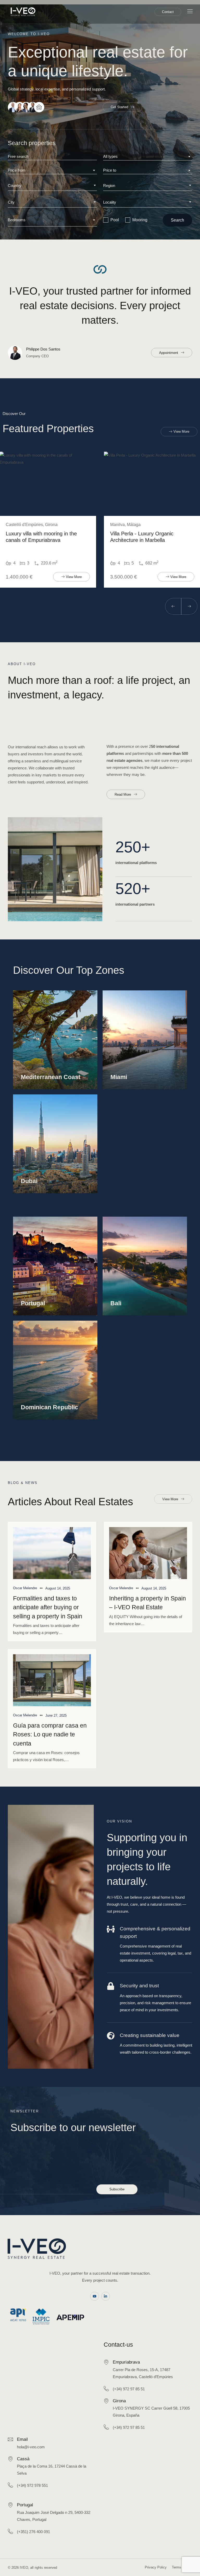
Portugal (25, 2505)
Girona (119, 2401)
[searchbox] (52, 186)
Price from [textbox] (17, 170)
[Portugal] (10, 2505)
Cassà (23, 2459)
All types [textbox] (110, 156)
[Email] (10, 2439)
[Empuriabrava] (106, 2362)
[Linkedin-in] (106, 2296)
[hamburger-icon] (190, 12)
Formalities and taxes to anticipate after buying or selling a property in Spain (48, 1607)
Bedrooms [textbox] (17, 220)
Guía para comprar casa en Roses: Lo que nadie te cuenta (50, 1734)
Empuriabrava (126, 2362)
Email (22, 2439)
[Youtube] (95, 2296)
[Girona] (106, 2401)
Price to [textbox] (110, 170)
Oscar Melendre (25, 1588)
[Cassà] (10, 2459)
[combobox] (148, 157)
